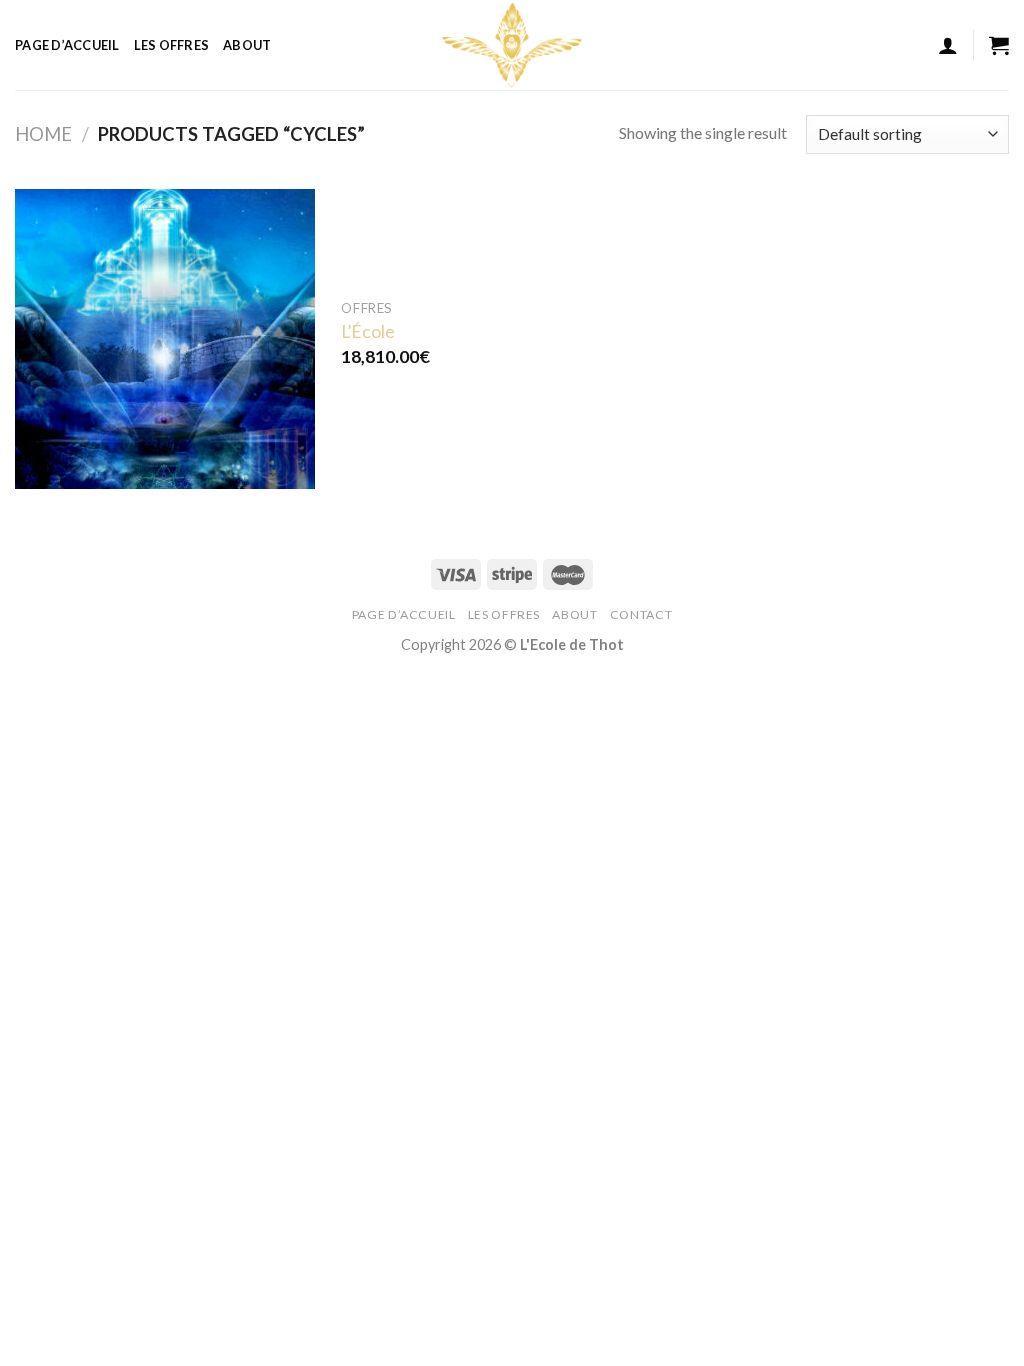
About (247, 45)
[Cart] (999, 45)
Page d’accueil (67, 45)
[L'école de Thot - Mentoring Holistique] (512, 45)
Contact (641, 614)
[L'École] (165, 339)
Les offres (172, 45)
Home (43, 134)
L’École (368, 331)
